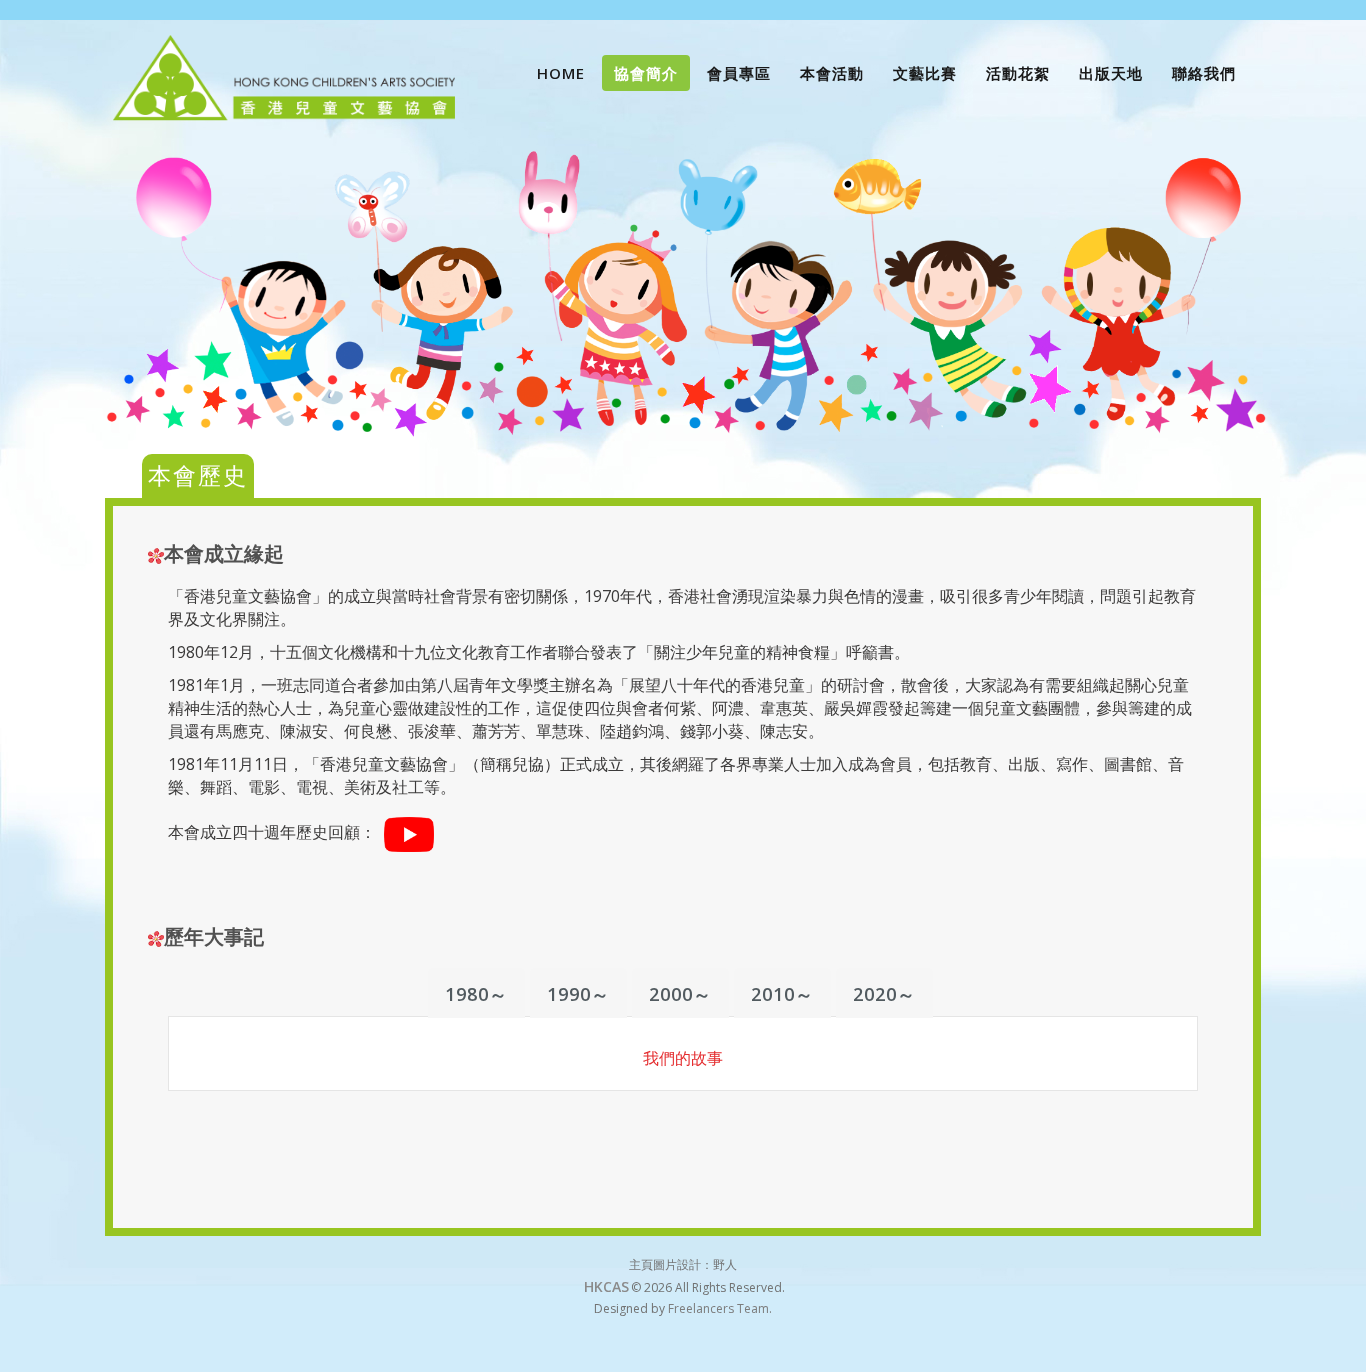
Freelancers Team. (720, 1308)
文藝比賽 (925, 73)
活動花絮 (1018, 73)
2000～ (680, 994)
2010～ (782, 994)
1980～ (476, 994)
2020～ (884, 994)
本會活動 (832, 73)
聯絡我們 (1204, 73)
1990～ (578, 994)
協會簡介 (646, 73)
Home (561, 73)
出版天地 (1111, 73)
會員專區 (739, 73)
